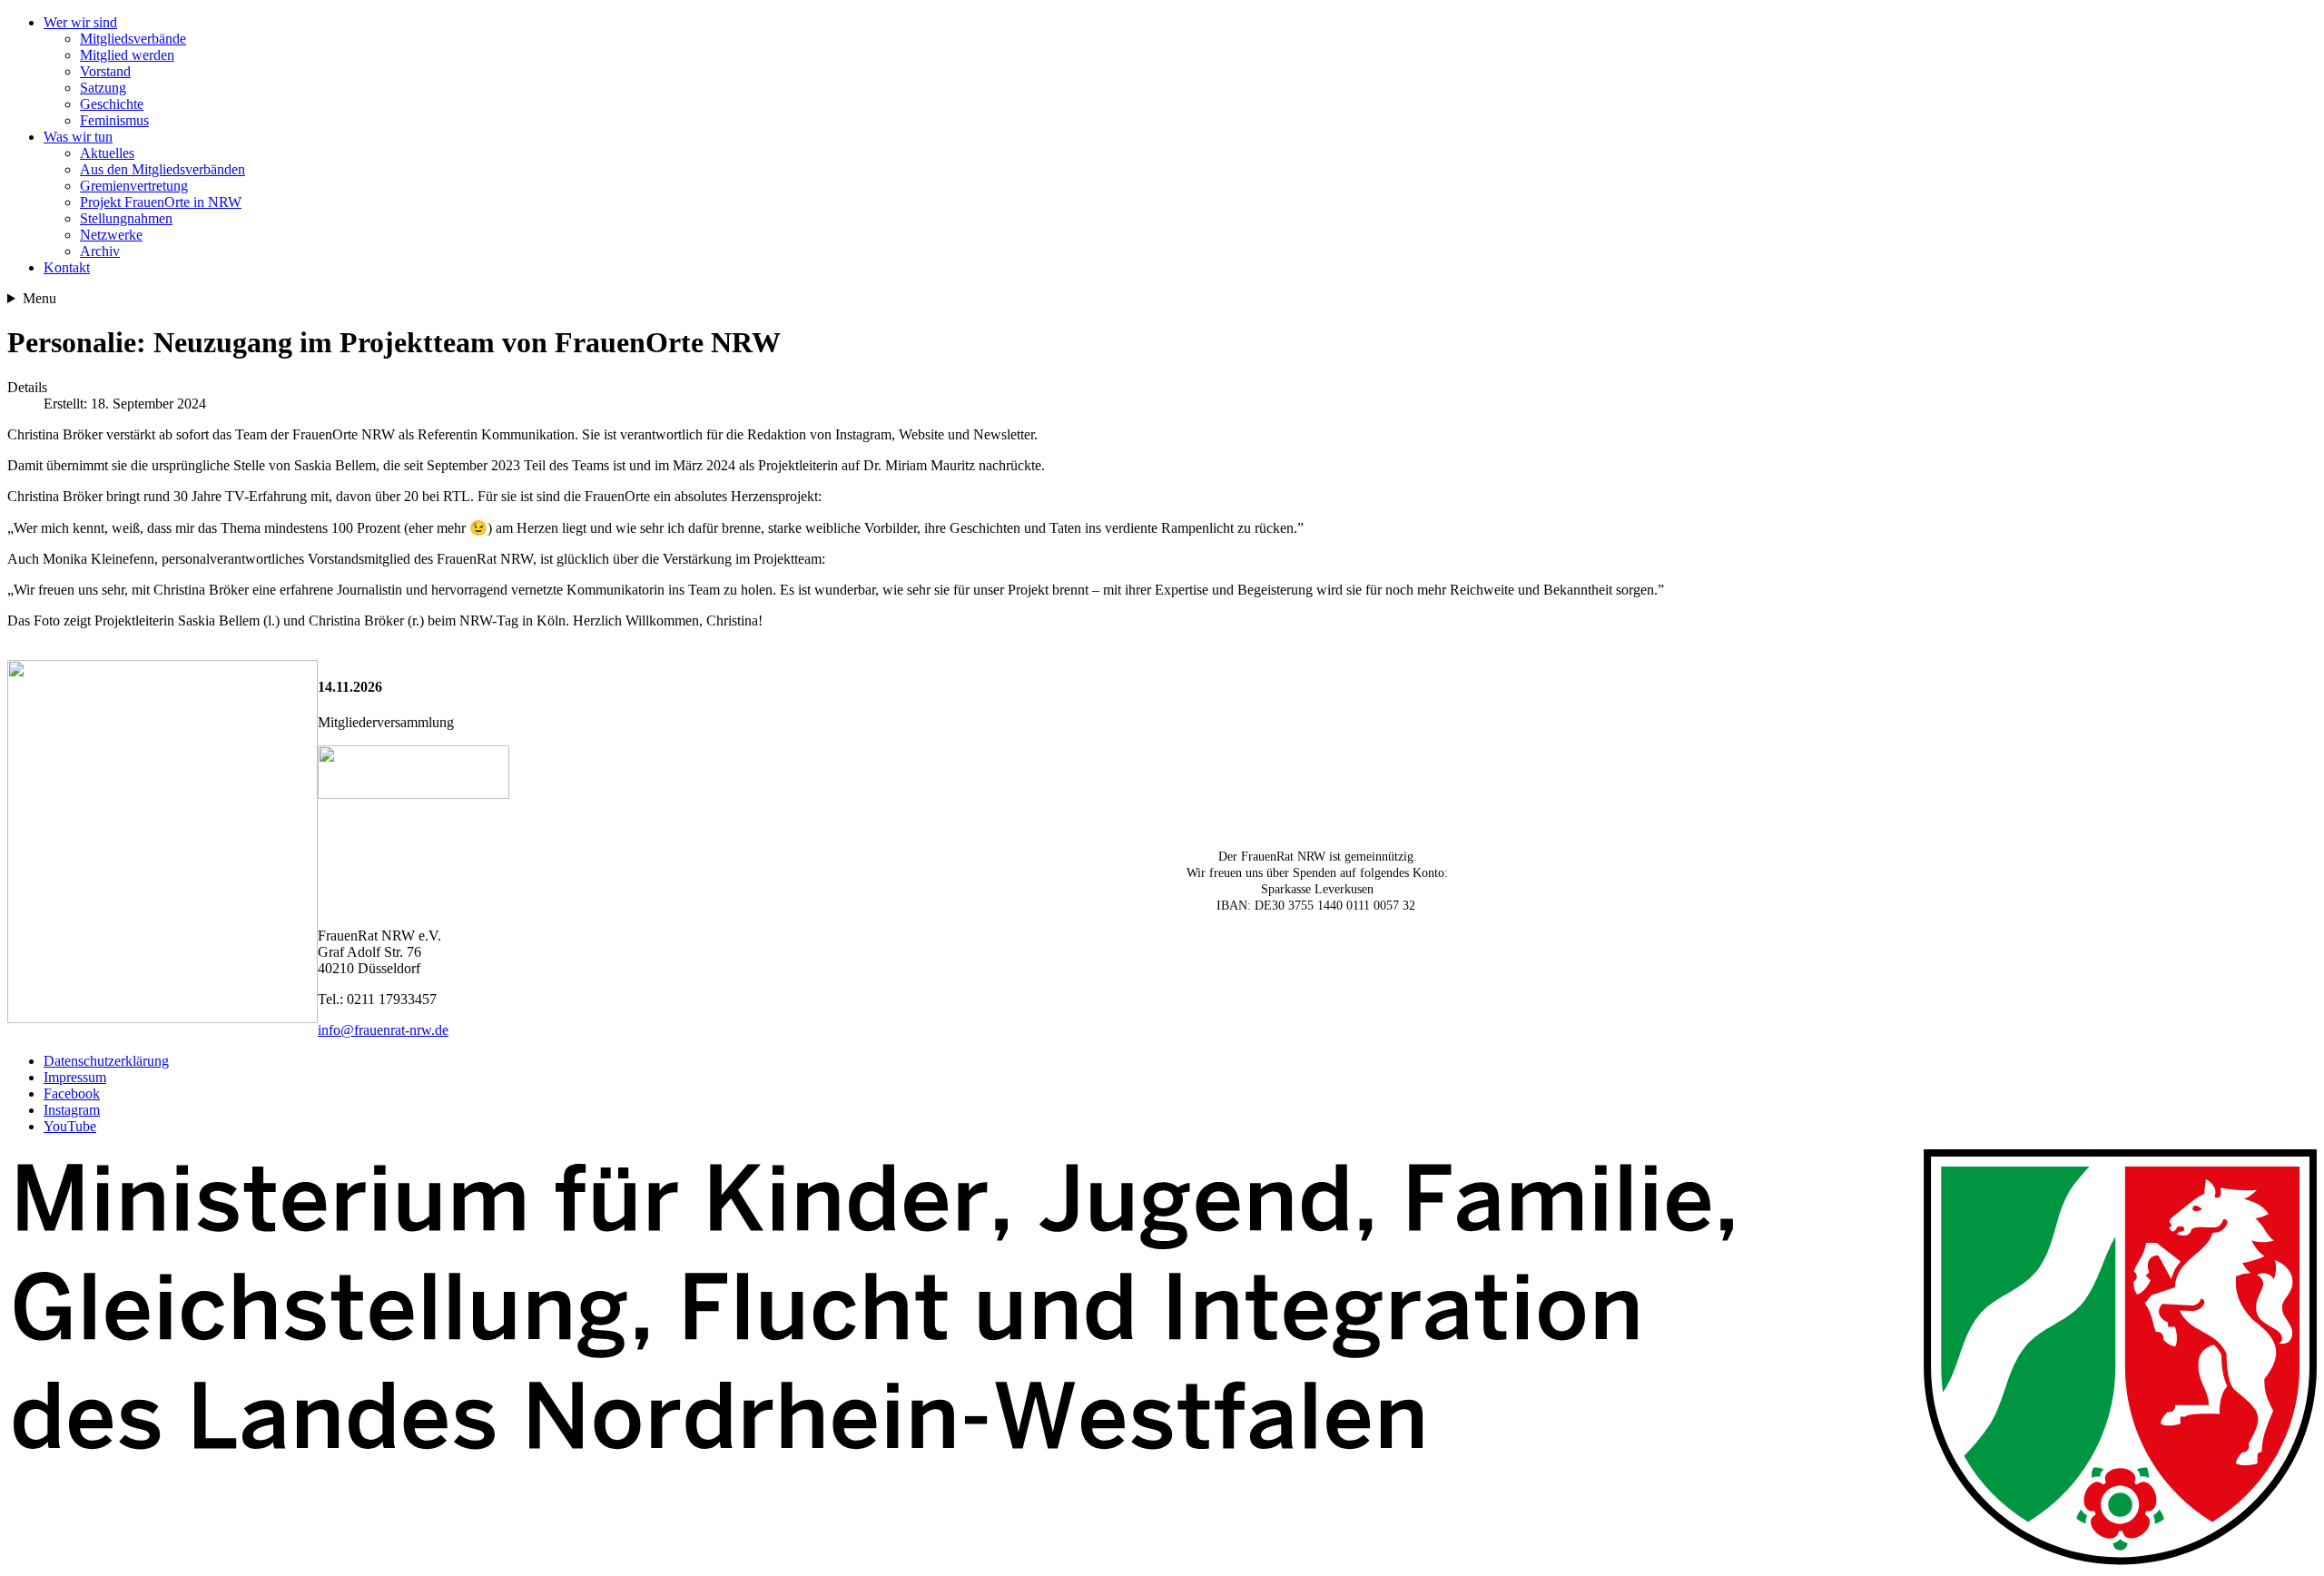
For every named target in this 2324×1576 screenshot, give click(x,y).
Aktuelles (107, 153)
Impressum (75, 1077)
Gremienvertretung (134, 186)
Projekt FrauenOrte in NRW (161, 202)
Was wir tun (78, 137)
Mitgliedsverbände (133, 39)
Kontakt (67, 267)
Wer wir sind (80, 22)
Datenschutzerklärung (106, 1061)
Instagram (72, 1110)
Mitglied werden (127, 55)
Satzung (103, 88)
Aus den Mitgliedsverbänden (162, 169)
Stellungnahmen (126, 218)
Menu (39, 298)
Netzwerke (111, 235)
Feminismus (114, 120)
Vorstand (105, 71)
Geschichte (112, 104)
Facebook (72, 1093)
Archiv (100, 251)
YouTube (70, 1126)
